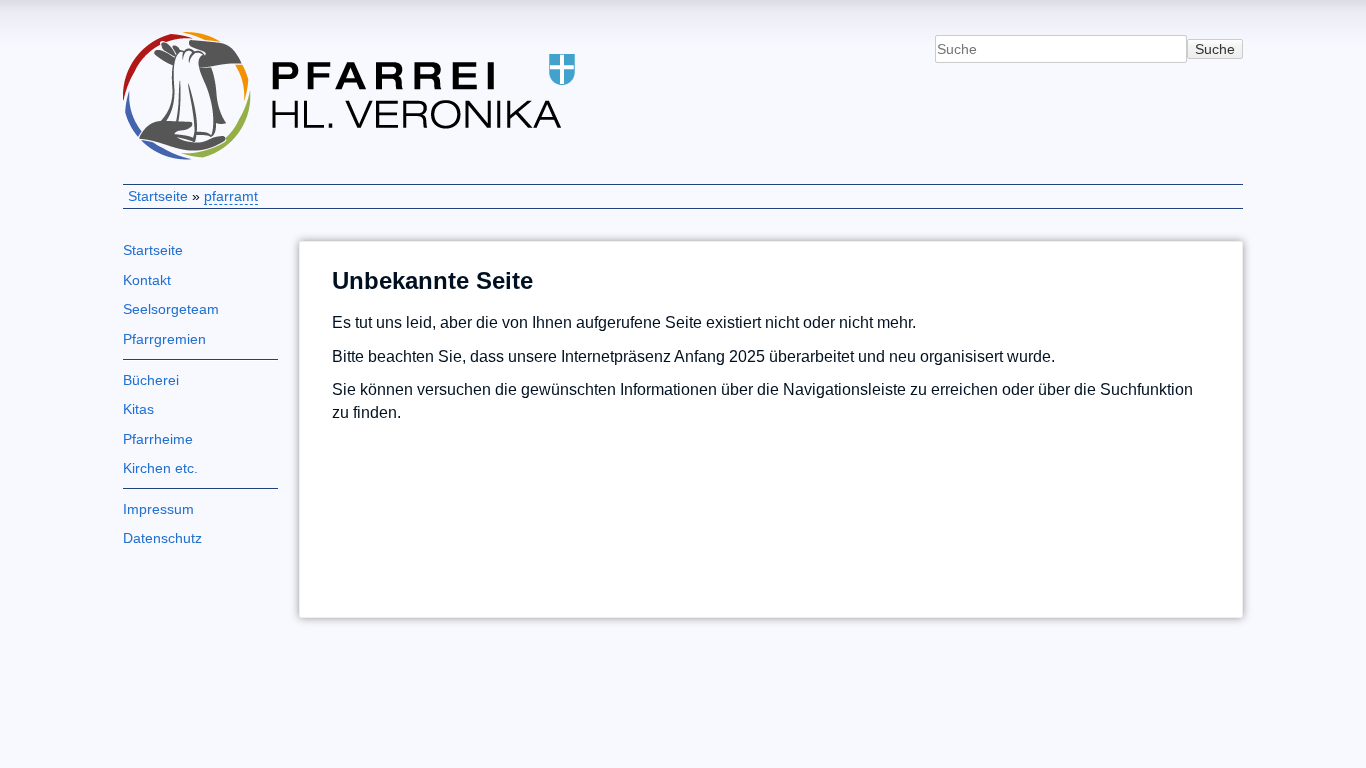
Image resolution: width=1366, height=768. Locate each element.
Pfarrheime (158, 439)
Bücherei (151, 380)
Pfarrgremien (164, 339)
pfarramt (231, 196)
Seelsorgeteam (171, 309)
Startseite (158, 196)
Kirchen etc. (160, 468)
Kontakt (147, 280)
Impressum (158, 509)
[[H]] (397, 37)
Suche (1215, 49)
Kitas (138, 409)
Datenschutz (162, 538)
